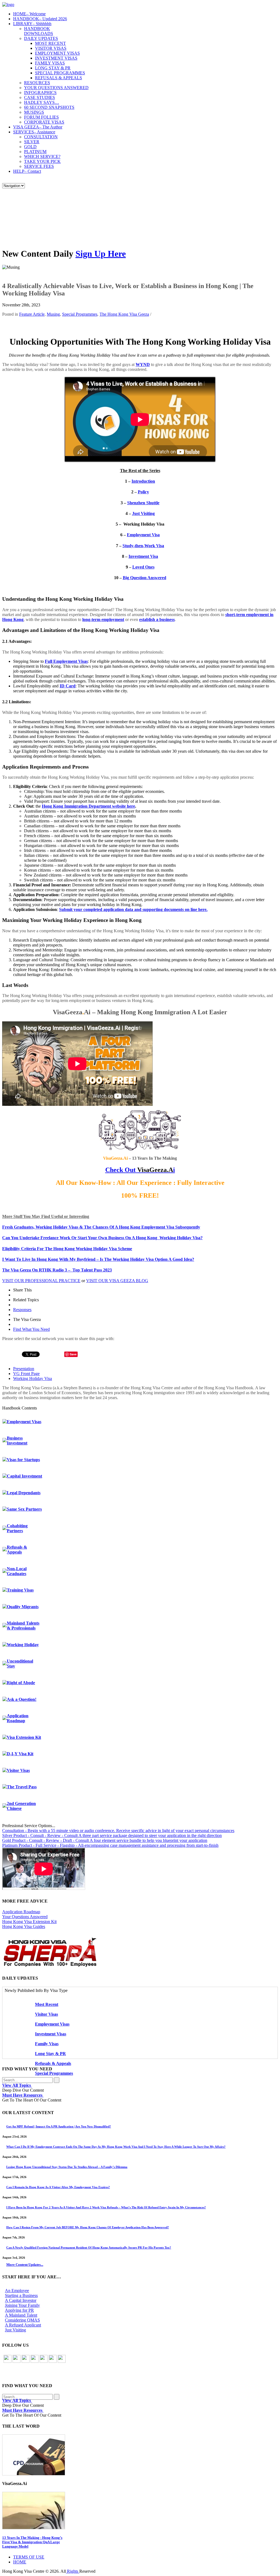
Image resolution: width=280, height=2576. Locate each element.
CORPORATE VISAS (44, 122)
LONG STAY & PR (53, 68)
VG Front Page (26, 1374)
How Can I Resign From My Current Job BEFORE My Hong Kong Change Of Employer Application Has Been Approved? (88, 2227)
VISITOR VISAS (51, 48)
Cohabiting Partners (17, 1528)
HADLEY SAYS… (42, 102)
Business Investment (17, 1441)
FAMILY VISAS (50, 63)
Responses (22, 1310)
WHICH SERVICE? (42, 156)
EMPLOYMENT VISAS (57, 53)
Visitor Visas (18, 1770)
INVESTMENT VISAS (56, 58)
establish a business (157, 619)
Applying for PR (19, 2310)
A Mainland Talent (21, 2315)
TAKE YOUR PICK (42, 161)
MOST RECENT (50, 43)
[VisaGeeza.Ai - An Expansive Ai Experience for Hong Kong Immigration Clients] (140, 2511)
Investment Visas (51, 2034)
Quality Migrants (23, 1607)
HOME (29, 14)
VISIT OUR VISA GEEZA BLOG (117, 1281)
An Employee (17, 2291)
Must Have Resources (23, 2095)
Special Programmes (80, 314)
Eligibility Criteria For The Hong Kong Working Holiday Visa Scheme (67, 1249)
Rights (73, 2571)
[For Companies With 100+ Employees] (50, 1966)
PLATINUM (35, 152)
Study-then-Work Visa (143, 546)
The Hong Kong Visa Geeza (124, 314)
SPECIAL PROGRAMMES (60, 73)
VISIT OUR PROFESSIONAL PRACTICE (41, 1281)
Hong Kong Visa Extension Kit (29, 1922)
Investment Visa (143, 556)
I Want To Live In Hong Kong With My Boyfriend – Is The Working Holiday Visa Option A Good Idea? (98, 1259)
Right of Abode (21, 1683)
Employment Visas (24, 1422)
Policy (143, 492)
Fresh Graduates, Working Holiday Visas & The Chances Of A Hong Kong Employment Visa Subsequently (101, 1227)
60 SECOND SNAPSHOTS (49, 107)
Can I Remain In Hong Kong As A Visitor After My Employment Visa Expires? (58, 2187)
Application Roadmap (18, 1718)
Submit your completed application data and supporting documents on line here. (133, 909)
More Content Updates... (25, 2265)
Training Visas (20, 1590)
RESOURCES (37, 83)
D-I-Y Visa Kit (20, 1754)
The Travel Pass (22, 1787)
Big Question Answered (145, 578)
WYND (143, 364)
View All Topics (17, 2085)
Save (73, 1354)
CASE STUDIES (40, 97)
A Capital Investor (21, 2300)
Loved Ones (143, 567)
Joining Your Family (22, 2305)
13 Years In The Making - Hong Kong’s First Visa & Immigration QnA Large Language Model (32, 2542)
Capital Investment (24, 1476)
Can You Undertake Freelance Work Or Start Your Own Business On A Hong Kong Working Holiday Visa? (102, 1238)
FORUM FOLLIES (41, 117)
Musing (53, 314)
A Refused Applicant (23, 2325)
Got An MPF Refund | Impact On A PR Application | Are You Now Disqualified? (59, 2126)
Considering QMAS (22, 2320)
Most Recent (47, 2004)
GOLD (30, 147)
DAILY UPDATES (41, 38)
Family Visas (47, 2044)
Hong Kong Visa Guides (24, 1926)
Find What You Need (31, 1329)
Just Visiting (143, 513)
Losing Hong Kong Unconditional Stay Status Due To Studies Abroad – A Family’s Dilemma (67, 2167)
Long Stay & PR (50, 2054)
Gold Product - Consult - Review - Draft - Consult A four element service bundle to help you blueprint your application (105, 1840)
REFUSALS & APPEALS (59, 78)
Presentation (24, 1369)
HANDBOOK (40, 19)
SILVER (32, 142)
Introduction (143, 481)
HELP (27, 171)
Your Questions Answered (25, 1917)
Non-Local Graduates (17, 1571)
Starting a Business (21, 2295)
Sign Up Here (101, 254)
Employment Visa (143, 535)
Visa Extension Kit (24, 1737)
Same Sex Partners (24, 1509)
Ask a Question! (22, 1699)
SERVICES (34, 132)
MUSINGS (34, 112)
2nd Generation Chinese (21, 1806)
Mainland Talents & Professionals (23, 1626)
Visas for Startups (23, 1460)
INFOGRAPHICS (40, 93)
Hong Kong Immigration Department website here (88, 806)
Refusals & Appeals (17, 1550)
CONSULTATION (41, 137)
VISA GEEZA (38, 127)
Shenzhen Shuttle (143, 503)
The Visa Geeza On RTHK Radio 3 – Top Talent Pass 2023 (57, 1270)
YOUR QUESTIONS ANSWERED (56, 88)
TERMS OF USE (29, 2557)
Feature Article (32, 314)
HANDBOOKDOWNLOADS (39, 31)
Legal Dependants (24, 1493)
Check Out (120, 1170)
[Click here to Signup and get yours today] (140, 2455)
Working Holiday (23, 1645)
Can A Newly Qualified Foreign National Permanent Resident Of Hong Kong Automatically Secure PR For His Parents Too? (89, 2247)
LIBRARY (32, 24)
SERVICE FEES (39, 166)
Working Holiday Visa (33, 1378)
